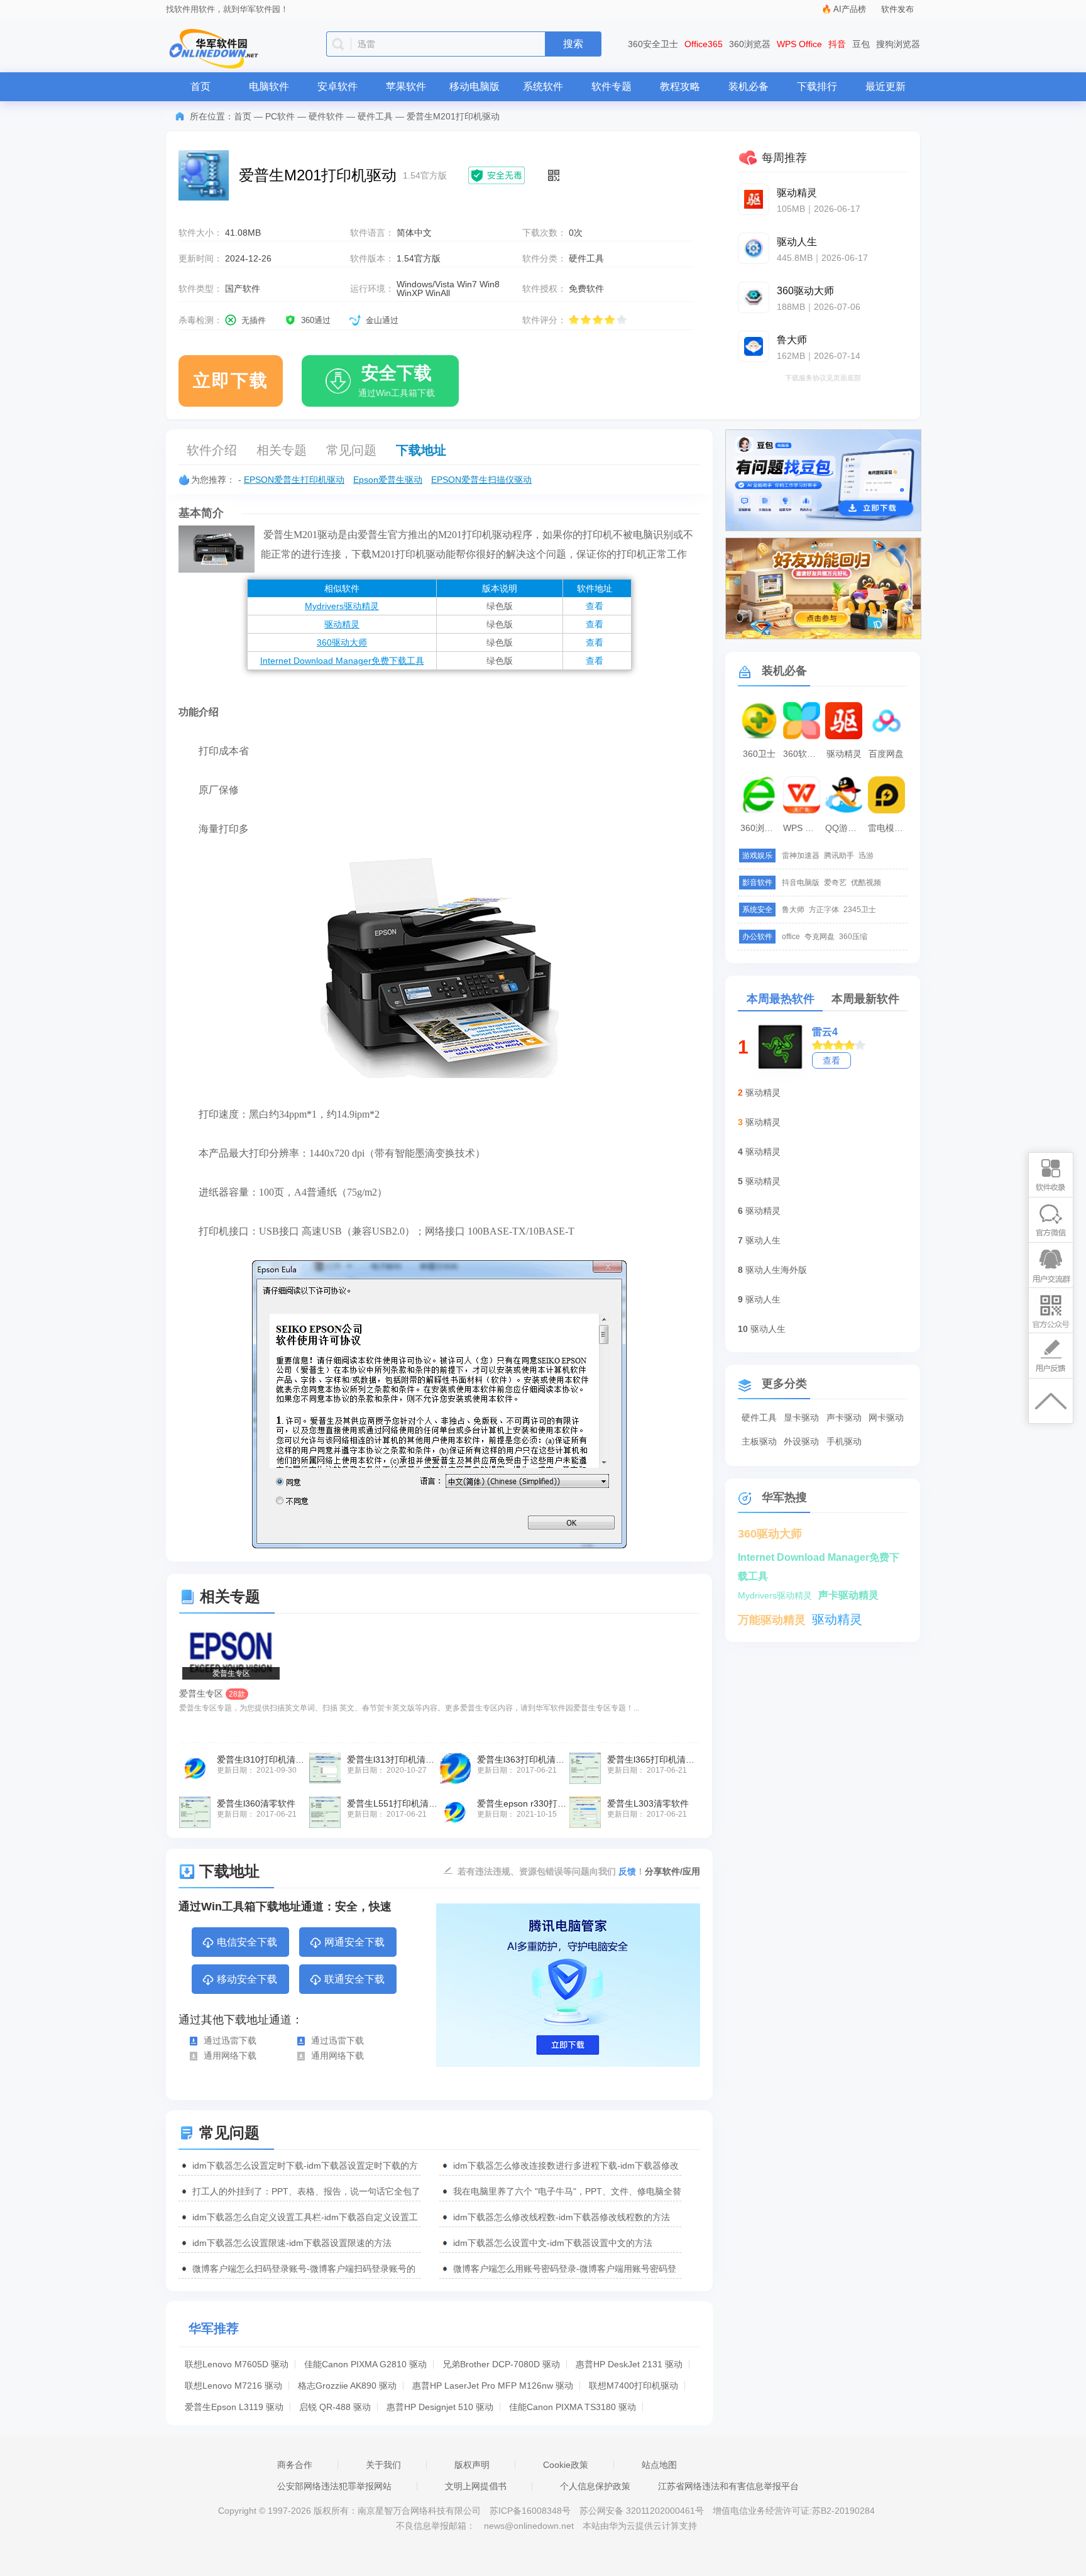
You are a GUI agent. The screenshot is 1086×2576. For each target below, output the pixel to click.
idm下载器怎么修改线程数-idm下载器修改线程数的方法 (562, 2217)
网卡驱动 (886, 1417)
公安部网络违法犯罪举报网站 (334, 2486)
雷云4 (825, 1032)
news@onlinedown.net (529, 2526)
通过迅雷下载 (230, 2040)
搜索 (573, 44)
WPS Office (799, 44)
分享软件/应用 (672, 1871)
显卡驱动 (801, 1417)
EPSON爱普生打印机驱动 (294, 480)
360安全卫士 (653, 44)
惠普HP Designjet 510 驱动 (440, 2407)
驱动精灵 (342, 624)
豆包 (861, 44)
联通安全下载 (354, 1979)
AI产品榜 (850, 9)
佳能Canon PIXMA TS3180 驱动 (573, 2407)
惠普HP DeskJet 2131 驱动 (629, 2364)
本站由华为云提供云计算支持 (640, 2526)
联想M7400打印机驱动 (633, 2386)
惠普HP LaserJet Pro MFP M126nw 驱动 (493, 2386)
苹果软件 (406, 86)
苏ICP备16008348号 (530, 2511)
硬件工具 (375, 116)
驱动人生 (763, 1240)
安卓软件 (337, 86)
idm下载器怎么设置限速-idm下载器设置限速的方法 (292, 2243)
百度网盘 (886, 754)
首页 (200, 86)
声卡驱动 (844, 1417)
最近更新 (886, 86)
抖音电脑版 (801, 883)
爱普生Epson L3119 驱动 (234, 2407)
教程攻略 (680, 86)
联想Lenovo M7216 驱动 (233, 2386)
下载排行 (817, 86)
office (791, 937)
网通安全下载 (354, 1942)
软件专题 (612, 86)
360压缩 (853, 937)
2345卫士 (860, 910)
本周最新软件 (865, 999)
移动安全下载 (247, 1979)
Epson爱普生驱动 (388, 480)
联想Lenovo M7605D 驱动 (237, 2364)
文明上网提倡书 (476, 2486)
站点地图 (659, 2465)
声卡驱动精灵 (848, 1595)
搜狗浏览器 (898, 44)
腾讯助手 (839, 856)
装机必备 (749, 86)
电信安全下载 (247, 1942)
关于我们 (383, 2465)
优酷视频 (866, 883)
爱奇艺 (835, 883)
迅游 (866, 856)
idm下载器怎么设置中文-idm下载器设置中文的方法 (553, 2243)
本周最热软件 (781, 999)
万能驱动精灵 (772, 1620)
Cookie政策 (566, 2465)
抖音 (837, 44)
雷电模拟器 (888, 828)
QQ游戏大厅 (845, 828)
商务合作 (295, 2465)
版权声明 (472, 2465)
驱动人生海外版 (776, 1270)
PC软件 (280, 116)
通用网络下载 (230, 2056)
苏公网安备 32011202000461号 (643, 2511)
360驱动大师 (342, 642)
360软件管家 (803, 754)
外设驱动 (801, 1441)
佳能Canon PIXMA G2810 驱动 (365, 2364)
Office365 (704, 44)
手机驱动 (844, 1441)
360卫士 (759, 754)
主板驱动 (759, 1441)
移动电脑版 (474, 86)
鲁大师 (793, 910)
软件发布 (897, 9)
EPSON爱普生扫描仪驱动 (481, 480)
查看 (595, 606)
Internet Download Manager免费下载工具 (342, 661)
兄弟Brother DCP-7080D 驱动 (501, 2364)
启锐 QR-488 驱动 (335, 2407)
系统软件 (543, 86)
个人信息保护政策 (595, 2486)
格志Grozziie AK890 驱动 (347, 2386)
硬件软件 (326, 116)
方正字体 (824, 910)
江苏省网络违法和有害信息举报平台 (728, 2486)
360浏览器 (750, 44)
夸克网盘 (820, 937)
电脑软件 (269, 86)
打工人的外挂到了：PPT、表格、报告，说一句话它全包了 (306, 2191)
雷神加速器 (801, 856)
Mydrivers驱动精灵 (342, 606)
